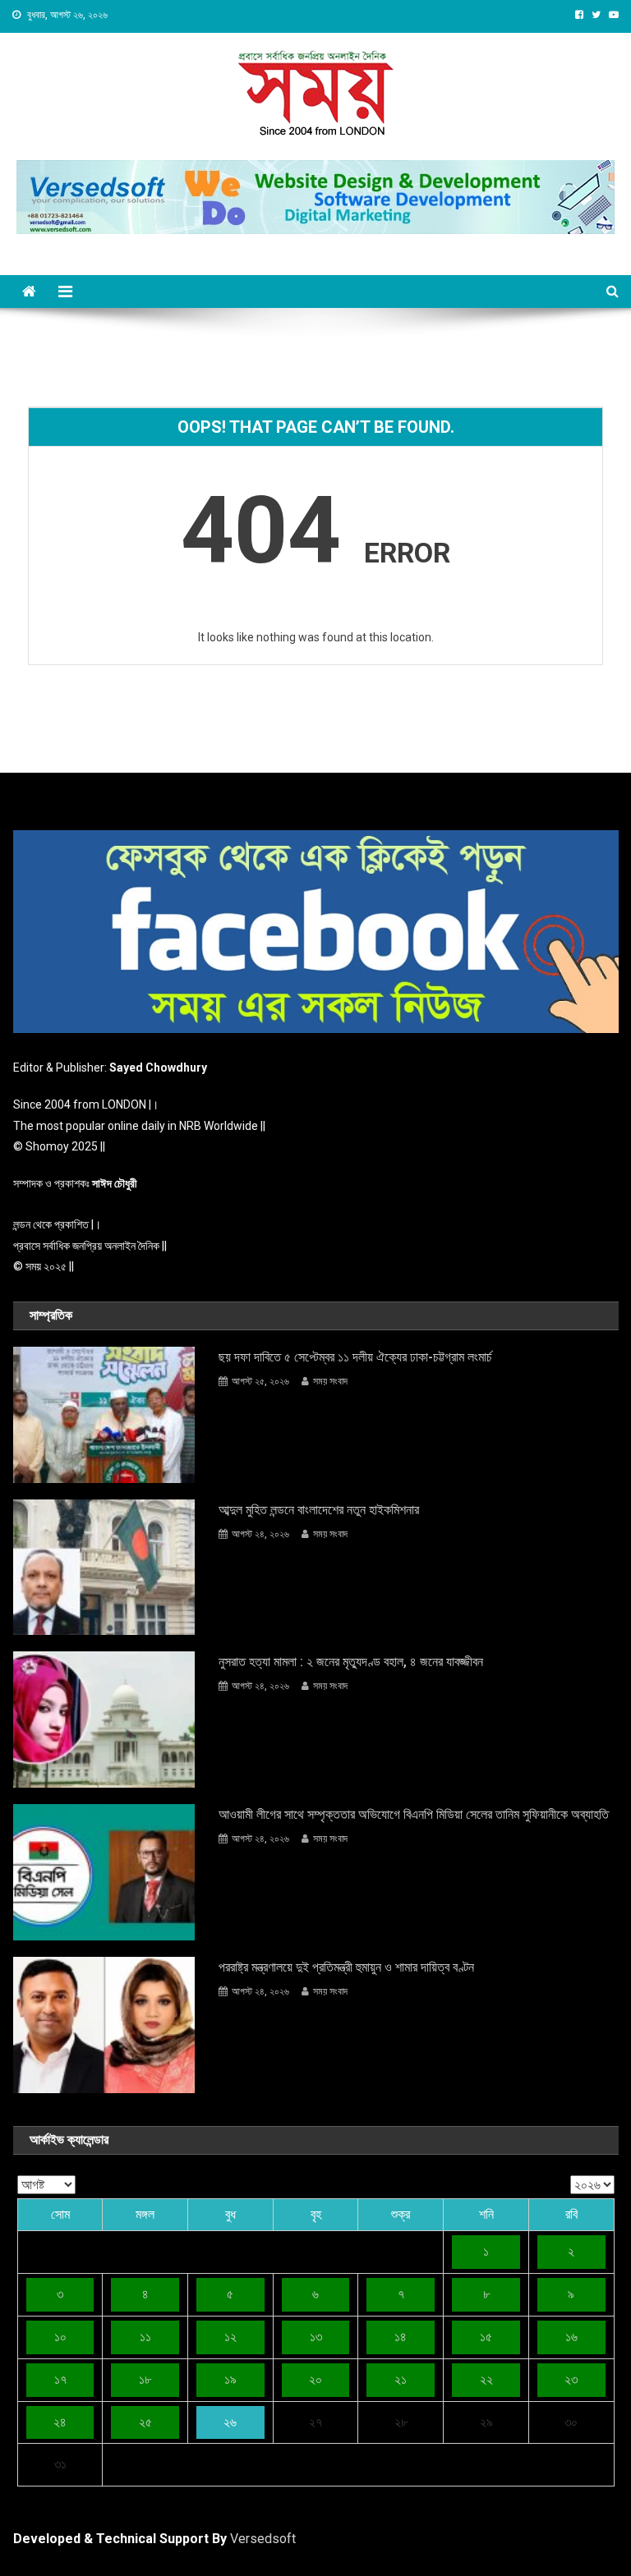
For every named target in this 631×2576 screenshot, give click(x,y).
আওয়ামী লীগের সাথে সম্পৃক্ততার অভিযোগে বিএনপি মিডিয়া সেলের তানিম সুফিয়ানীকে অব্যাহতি (414, 1814)
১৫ (486, 2337)
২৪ (60, 2422)
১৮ (145, 2379)
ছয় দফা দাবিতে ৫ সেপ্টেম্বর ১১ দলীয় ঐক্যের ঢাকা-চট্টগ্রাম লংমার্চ (355, 1357)
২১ (401, 2379)
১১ (145, 2337)
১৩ (316, 2337)
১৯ (230, 2379)
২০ (315, 2379)
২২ (486, 2379)
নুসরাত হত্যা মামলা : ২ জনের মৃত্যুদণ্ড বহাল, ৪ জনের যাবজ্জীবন (351, 1662)
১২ (230, 2337)
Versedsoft (263, 2539)
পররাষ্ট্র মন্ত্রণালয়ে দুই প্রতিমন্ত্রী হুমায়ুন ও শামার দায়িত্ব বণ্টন (346, 1967)
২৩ (571, 2379)
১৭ (60, 2379)
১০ (60, 2337)
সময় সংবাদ (330, 1381)
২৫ (145, 2422)
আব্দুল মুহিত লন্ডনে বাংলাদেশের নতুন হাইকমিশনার (319, 1510)
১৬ (571, 2337)
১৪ (401, 2337)
